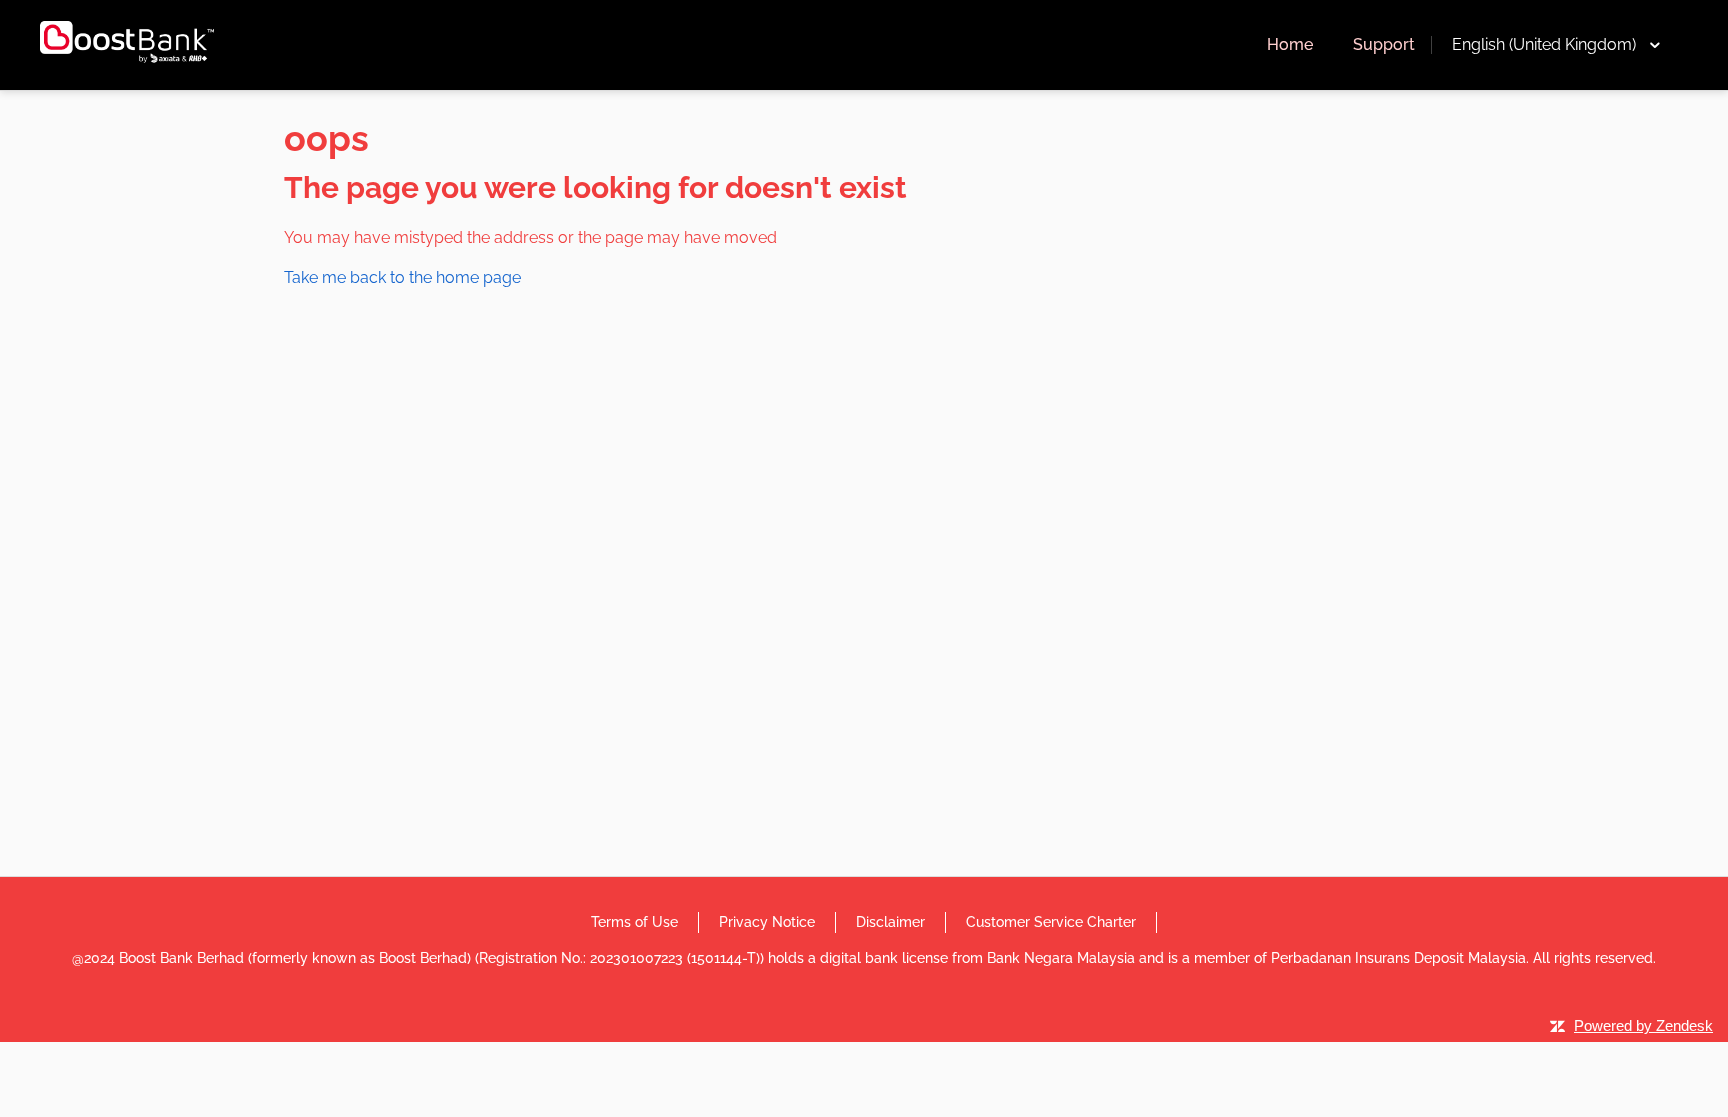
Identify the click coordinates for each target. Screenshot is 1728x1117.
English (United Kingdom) (1544, 44)
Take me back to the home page (402, 277)
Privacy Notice (767, 922)
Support (1384, 44)
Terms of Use (634, 922)
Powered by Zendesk (1643, 1025)
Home (1290, 44)
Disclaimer (890, 922)
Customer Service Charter (1051, 922)
